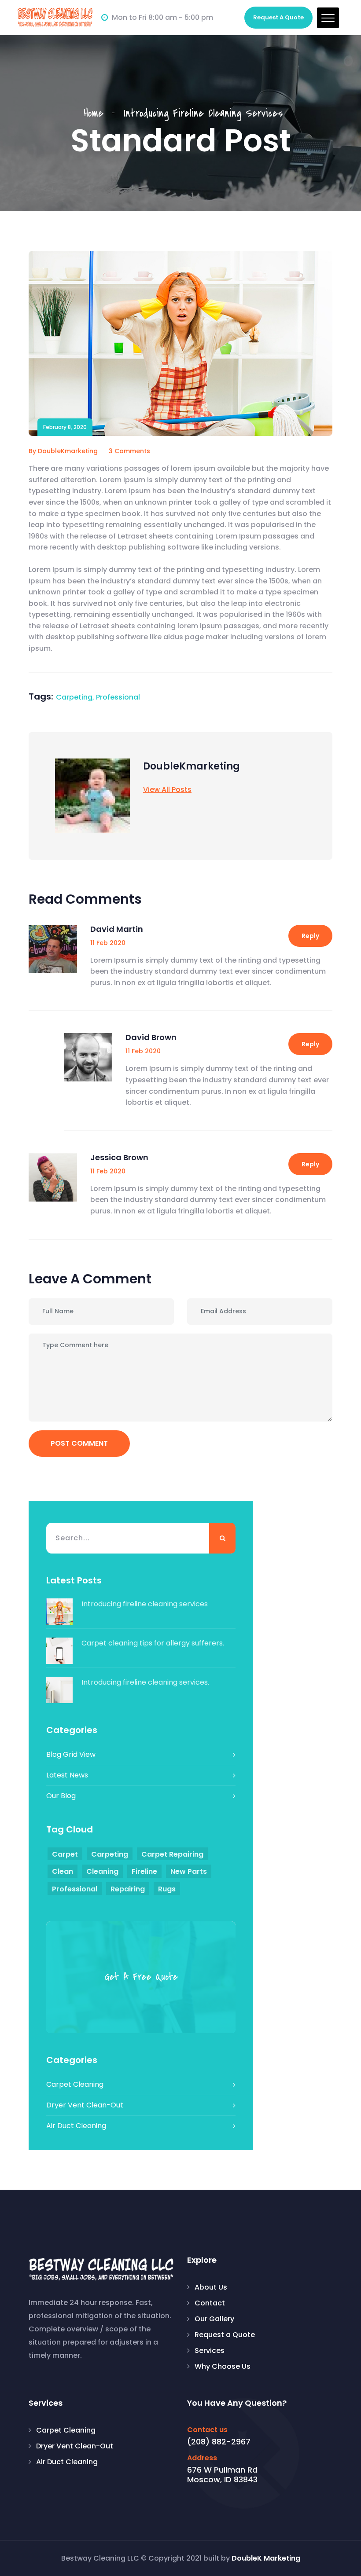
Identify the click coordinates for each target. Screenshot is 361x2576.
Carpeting (74, 697)
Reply (310, 936)
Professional (118, 697)
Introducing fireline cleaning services (145, 1604)
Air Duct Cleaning (76, 2126)
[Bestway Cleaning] (55, 17)
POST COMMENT (79, 1443)
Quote (278, 17)
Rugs (167, 1889)
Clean (63, 1871)
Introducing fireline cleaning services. (145, 1682)
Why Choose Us (223, 2366)
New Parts (189, 1871)
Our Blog (61, 1796)
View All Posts (167, 790)
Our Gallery (214, 2319)
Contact (210, 2303)
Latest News (67, 1775)
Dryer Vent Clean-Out (85, 2105)
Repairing (128, 1889)
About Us (211, 2287)
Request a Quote (225, 2335)
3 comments (129, 451)
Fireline (144, 1871)
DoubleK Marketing (266, 2558)
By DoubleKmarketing (63, 451)
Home (98, 113)
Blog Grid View (71, 1754)
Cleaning (102, 1871)
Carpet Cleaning (75, 2084)
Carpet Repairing (172, 1854)
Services (210, 2351)
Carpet (65, 1854)
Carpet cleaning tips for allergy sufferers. (153, 1643)
